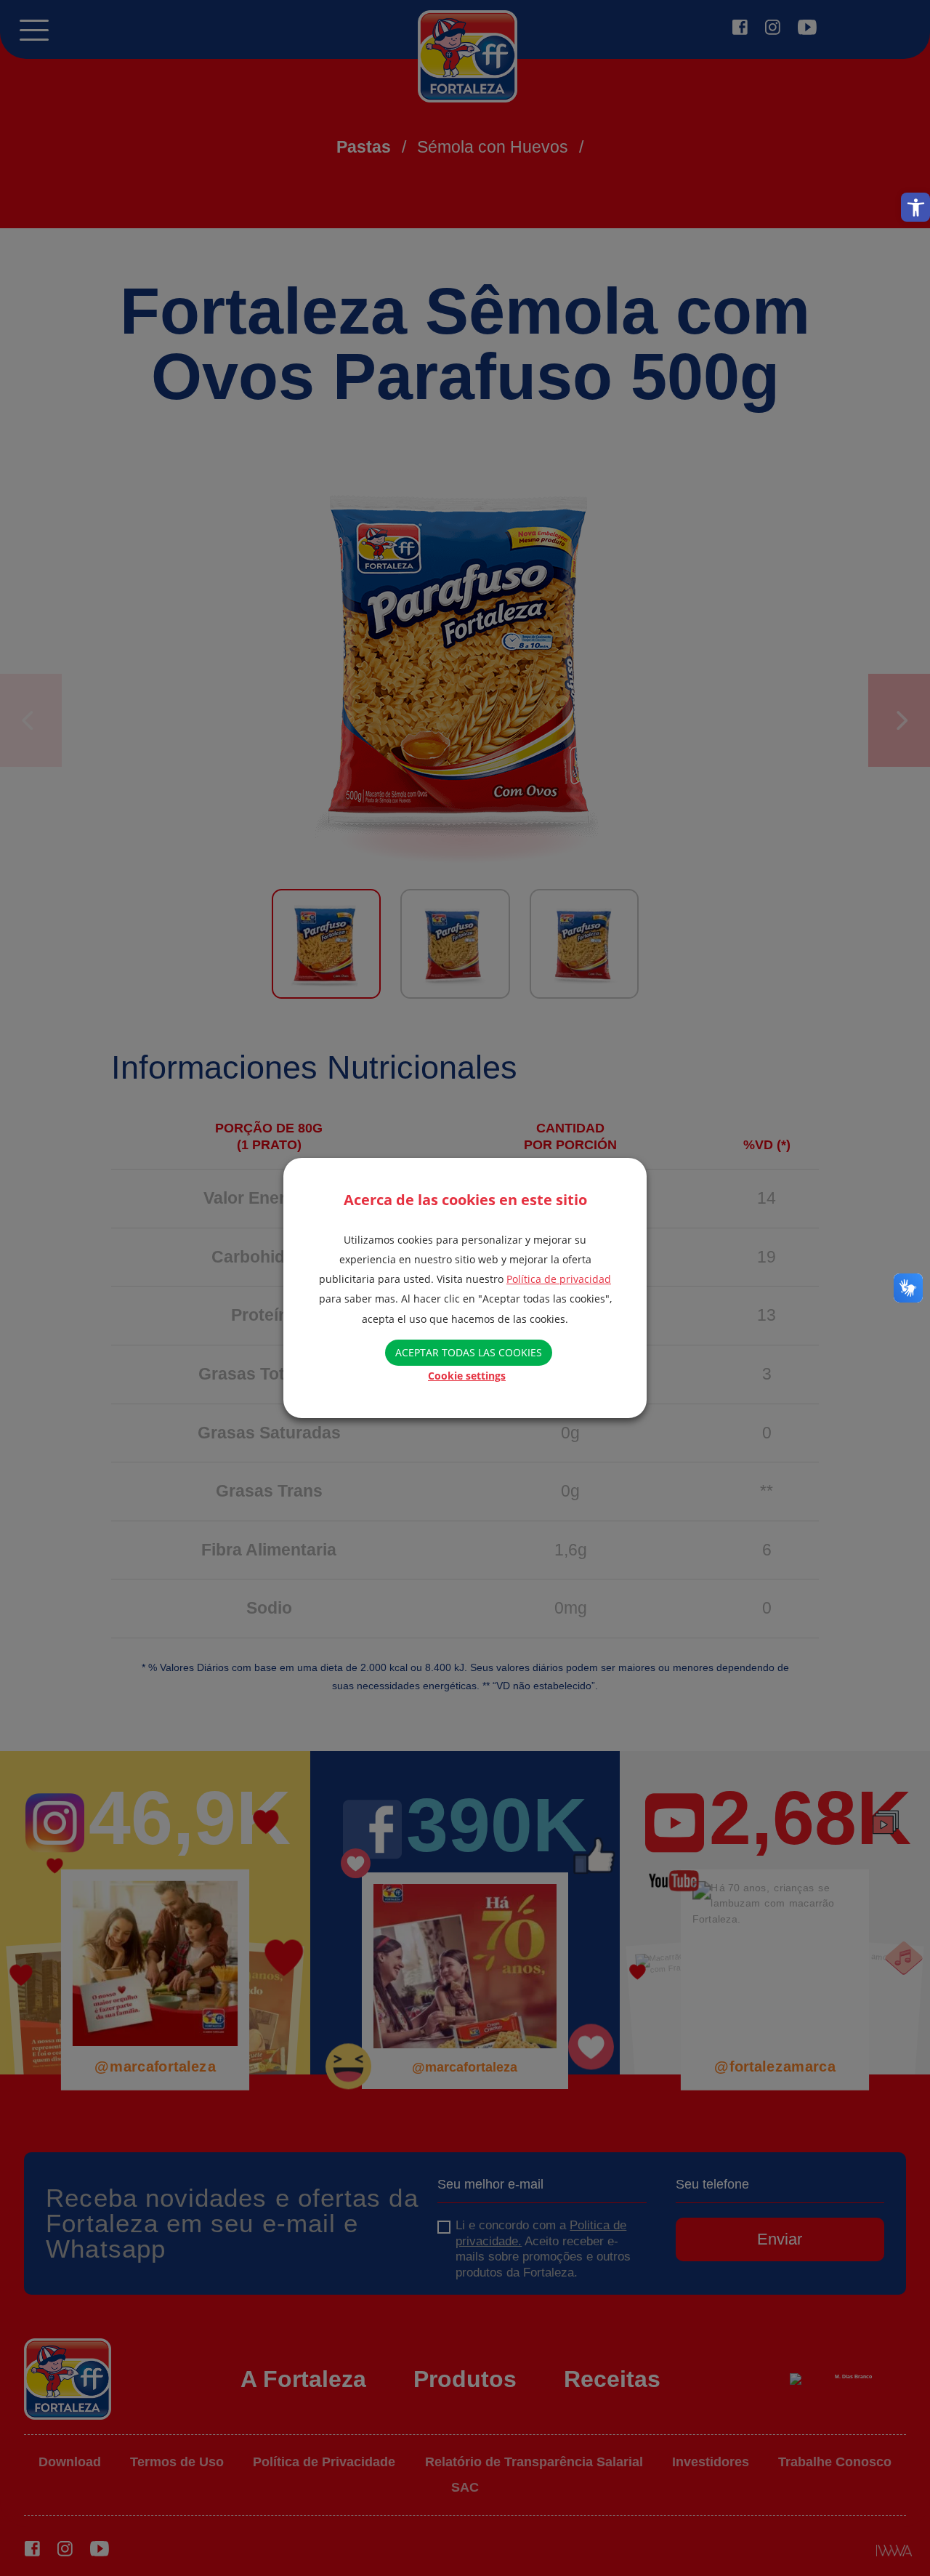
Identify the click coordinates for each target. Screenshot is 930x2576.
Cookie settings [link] (467, 1376)
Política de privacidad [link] (559, 1279)
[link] (915, 207)
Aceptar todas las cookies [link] (469, 1352)
